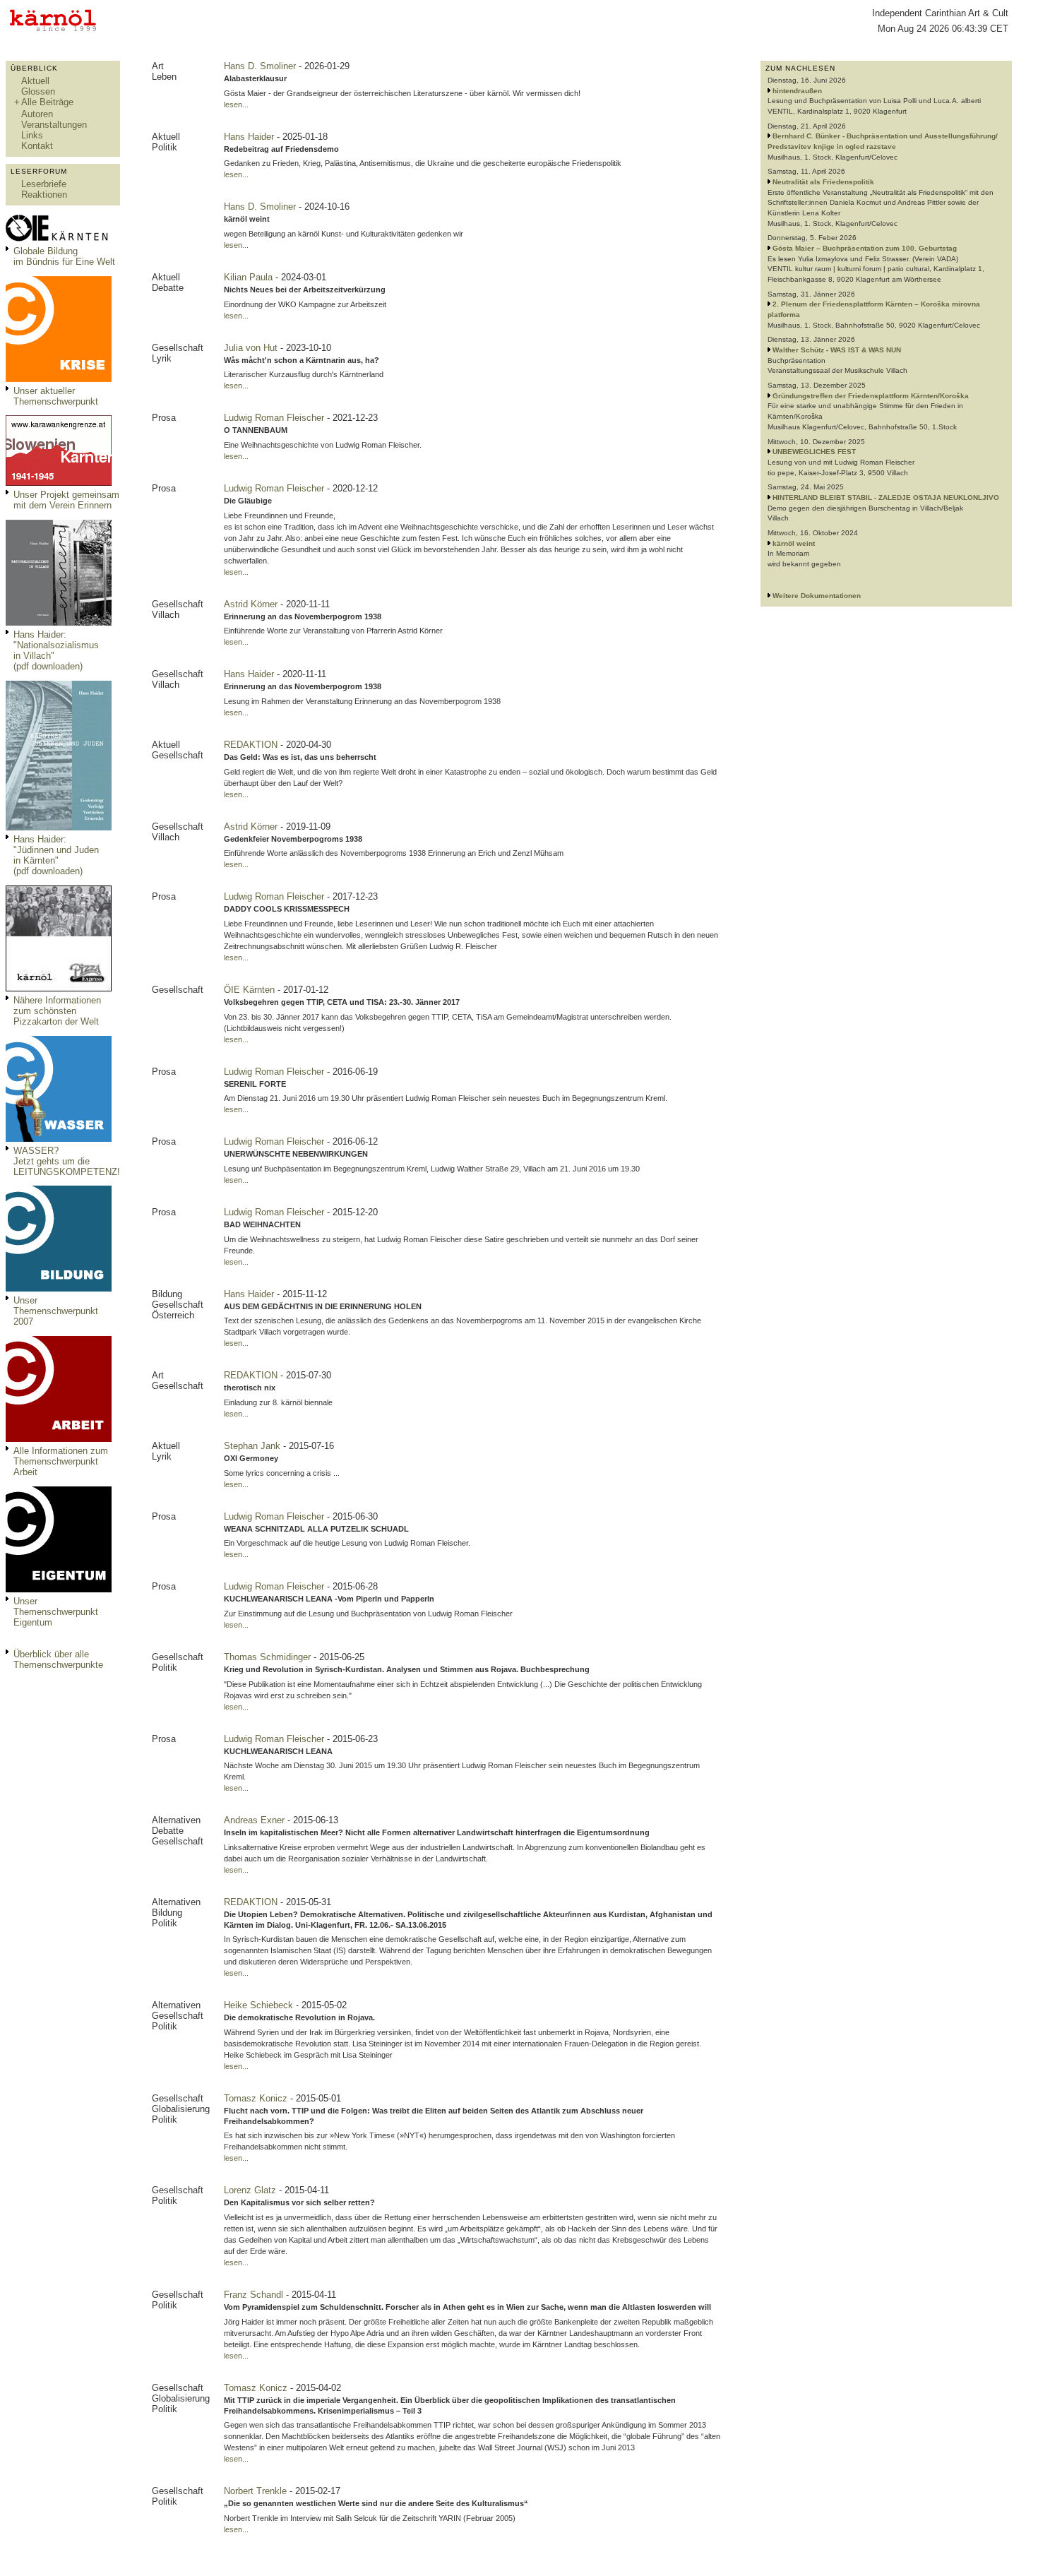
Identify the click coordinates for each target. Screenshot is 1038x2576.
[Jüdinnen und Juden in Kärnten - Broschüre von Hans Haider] (59, 827)
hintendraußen (797, 91)
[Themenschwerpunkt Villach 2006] (59, 1439)
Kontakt (37, 146)
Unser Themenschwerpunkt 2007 (56, 1311)
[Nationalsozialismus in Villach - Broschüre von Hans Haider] (59, 622)
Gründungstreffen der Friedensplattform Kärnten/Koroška (871, 396)
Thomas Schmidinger (269, 1657)
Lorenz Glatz (251, 2190)
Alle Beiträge (47, 102)
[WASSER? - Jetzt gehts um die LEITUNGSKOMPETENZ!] (59, 1139)
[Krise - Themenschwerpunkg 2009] (59, 379)
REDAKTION (252, 745)
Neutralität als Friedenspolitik (823, 182)
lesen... (236, 105)
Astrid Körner (252, 604)
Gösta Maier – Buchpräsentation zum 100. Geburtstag (865, 248)
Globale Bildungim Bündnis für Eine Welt (64, 256)
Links (32, 135)
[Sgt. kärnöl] (59, 988)
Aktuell (35, 81)
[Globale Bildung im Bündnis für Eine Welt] (59, 239)
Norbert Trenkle (257, 2491)
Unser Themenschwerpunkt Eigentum (56, 1612)
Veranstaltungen (54, 125)
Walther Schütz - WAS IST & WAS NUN (837, 350)
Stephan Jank (253, 1446)
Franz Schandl (255, 2295)
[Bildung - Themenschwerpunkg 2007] (59, 1288)
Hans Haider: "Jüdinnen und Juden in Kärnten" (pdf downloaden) (56, 855)
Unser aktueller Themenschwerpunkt (56, 396)
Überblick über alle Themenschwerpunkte (58, 1659)
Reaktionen (44, 195)
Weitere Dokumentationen (817, 596)
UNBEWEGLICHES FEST (814, 452)
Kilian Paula (250, 277)
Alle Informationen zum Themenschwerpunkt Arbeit (61, 1461)
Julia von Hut (252, 348)
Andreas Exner (256, 1820)
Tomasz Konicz (257, 2098)
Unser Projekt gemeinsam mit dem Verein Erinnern (66, 500)
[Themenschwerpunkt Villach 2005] (59, 1589)
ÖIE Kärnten (251, 990)
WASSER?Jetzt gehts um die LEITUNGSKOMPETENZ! (67, 1161)
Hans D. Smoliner (261, 66)
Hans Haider (250, 137)
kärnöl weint (794, 543)
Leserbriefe (44, 184)
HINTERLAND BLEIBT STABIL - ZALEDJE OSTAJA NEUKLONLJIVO (886, 497)
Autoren (37, 114)
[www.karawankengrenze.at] (59, 483)
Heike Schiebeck (260, 2005)
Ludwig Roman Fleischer (275, 418)
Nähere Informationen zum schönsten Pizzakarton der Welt (57, 1011)
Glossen (38, 91)
